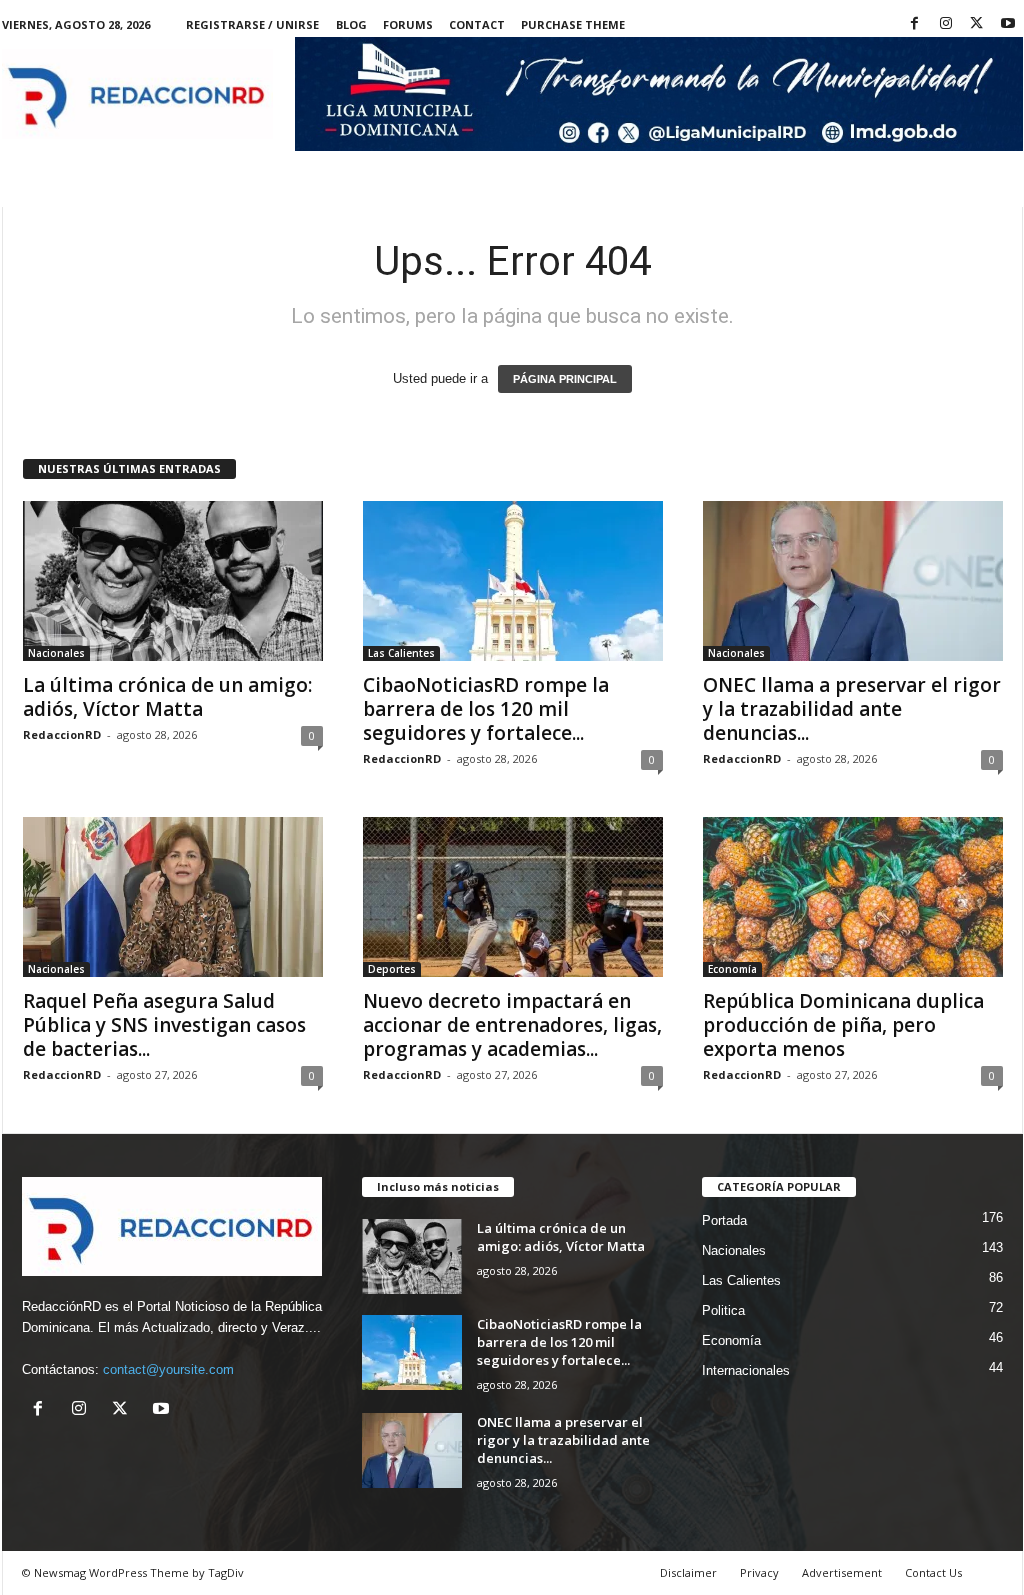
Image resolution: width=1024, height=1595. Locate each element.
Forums (408, 24)
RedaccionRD (62, 734)
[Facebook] (915, 24)
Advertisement (842, 1572)
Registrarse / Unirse (252, 24)
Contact (477, 24)
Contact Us (933, 1572)
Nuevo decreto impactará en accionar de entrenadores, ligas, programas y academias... (512, 1025)
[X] (977, 24)
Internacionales (746, 1370)
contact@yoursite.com (168, 1369)
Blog (351, 24)
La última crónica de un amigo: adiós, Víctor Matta (167, 697)
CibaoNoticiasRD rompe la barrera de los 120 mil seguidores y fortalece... (486, 709)
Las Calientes (401, 653)
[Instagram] (946, 24)
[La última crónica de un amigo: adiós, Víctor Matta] (173, 581)
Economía (732, 969)
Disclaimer (688, 1572)
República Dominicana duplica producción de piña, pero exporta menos (843, 1025)
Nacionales (56, 653)
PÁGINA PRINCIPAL (565, 379)
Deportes (392, 969)
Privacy (759, 1572)
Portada (724, 1220)
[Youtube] (1008, 24)
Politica (723, 1310)
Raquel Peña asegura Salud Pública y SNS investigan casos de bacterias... (164, 1025)
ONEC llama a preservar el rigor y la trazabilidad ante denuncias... (852, 709)
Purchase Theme (573, 24)
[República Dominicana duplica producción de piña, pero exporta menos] (853, 897)
